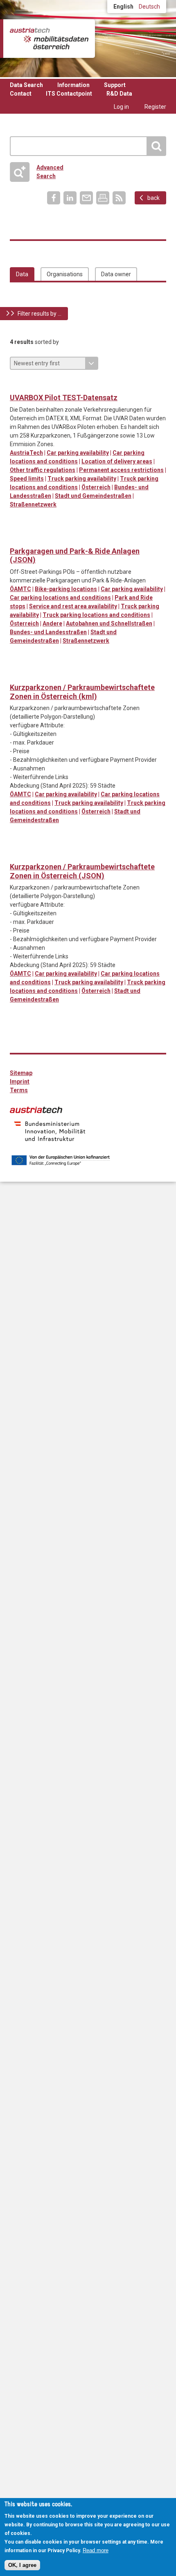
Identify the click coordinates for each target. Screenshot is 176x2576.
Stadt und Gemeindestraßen (93, 496)
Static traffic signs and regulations (50, 385)
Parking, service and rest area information (33, 385)
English (123, 7)
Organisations (65, 274)
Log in (121, 107)
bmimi (50, 1131)
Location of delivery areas (117, 461)
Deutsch (149, 7)
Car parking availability (78, 453)
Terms (19, 1090)
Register (155, 107)
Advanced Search (40, 172)
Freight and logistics (17, 385)
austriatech (36, 1110)
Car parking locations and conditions (60, 598)
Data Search (26, 85)
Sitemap (21, 1073)
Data (22, 274)
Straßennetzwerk (33, 504)
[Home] (49, 39)
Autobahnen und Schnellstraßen (109, 623)
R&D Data (119, 94)
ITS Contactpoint (69, 94)
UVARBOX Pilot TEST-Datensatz (64, 398)
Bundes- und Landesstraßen (48, 632)
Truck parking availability (82, 479)
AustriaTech (26, 453)
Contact (21, 94)
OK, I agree (22, 2565)
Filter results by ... (39, 314)
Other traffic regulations (43, 470)
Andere (52, 623)
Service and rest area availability (73, 606)
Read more (96, 2550)
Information (73, 85)
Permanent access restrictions (121, 470)
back (153, 198)
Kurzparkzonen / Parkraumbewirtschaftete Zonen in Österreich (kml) (82, 692)
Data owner (116, 274)
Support (115, 85)
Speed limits (27, 479)
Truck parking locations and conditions (96, 615)
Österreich (96, 487)
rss (119, 198)
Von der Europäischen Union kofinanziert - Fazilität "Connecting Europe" (61, 1160)
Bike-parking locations (66, 589)
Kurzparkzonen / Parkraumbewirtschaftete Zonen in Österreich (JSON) (82, 871)
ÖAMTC (20, 589)
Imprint (20, 1082)
